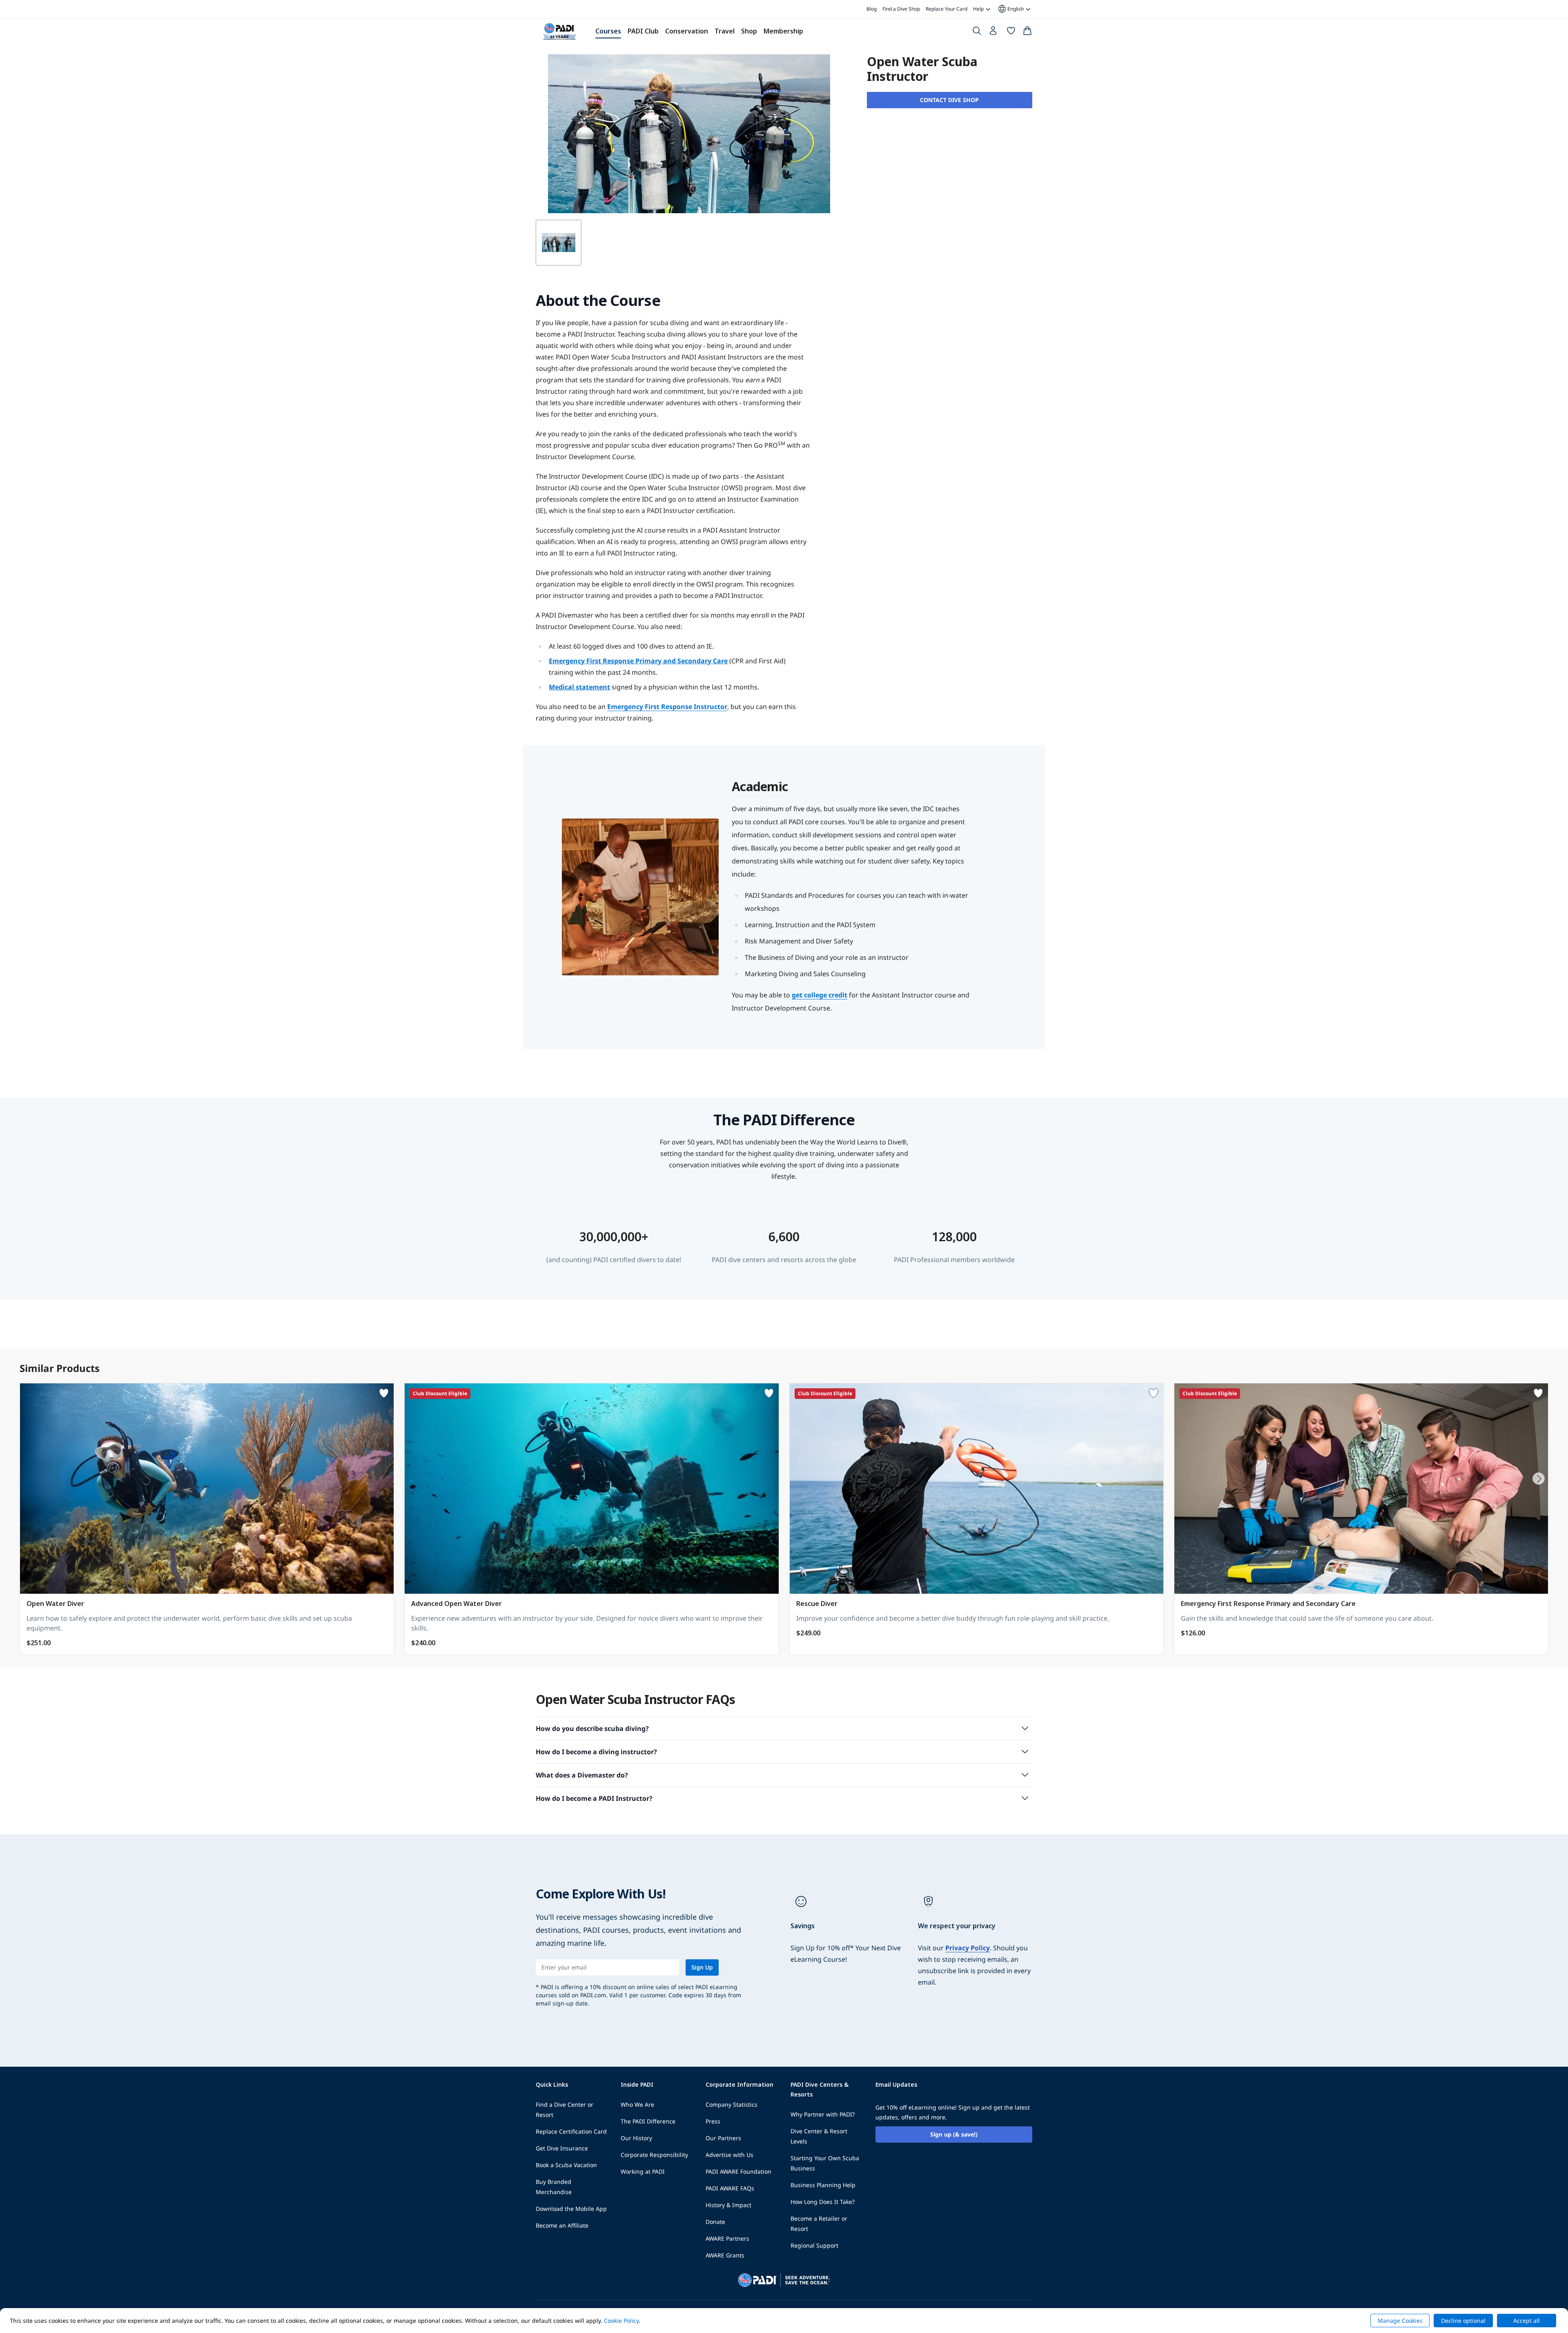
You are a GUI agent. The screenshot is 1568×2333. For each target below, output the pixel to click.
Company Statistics (732, 2104)
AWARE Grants (725, 2255)
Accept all (1527, 2321)
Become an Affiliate (562, 2225)
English (1010, 9)
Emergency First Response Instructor (667, 707)
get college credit (820, 995)
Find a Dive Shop (901, 9)
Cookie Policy (621, 2321)
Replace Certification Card (571, 2131)
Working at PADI (643, 2171)
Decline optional (1463, 2321)
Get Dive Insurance (562, 2148)
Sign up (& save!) (954, 2134)
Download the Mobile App (571, 2209)
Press (713, 2121)
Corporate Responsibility (654, 2155)
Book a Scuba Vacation (566, 2165)
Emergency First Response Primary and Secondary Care (638, 661)
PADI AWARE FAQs (730, 2188)
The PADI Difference (648, 2121)
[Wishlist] (1011, 32)
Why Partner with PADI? (823, 2114)
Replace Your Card (947, 9)
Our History (636, 2138)
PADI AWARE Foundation (738, 2171)
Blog (872, 9)
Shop (749, 31)
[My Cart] (1027, 32)
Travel (725, 31)
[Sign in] (994, 33)
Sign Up (702, 1967)
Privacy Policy (968, 1948)
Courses (608, 31)
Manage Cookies (1400, 2321)
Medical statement (579, 687)
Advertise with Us (729, 2155)
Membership (783, 31)
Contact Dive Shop (949, 100)
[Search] (977, 32)
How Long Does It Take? (823, 2202)
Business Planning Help (823, 2185)
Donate (715, 2222)
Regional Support (814, 2245)
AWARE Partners (727, 2238)
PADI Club (643, 31)
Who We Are (637, 2104)
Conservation (687, 31)
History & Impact (728, 2205)
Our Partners (723, 2138)
